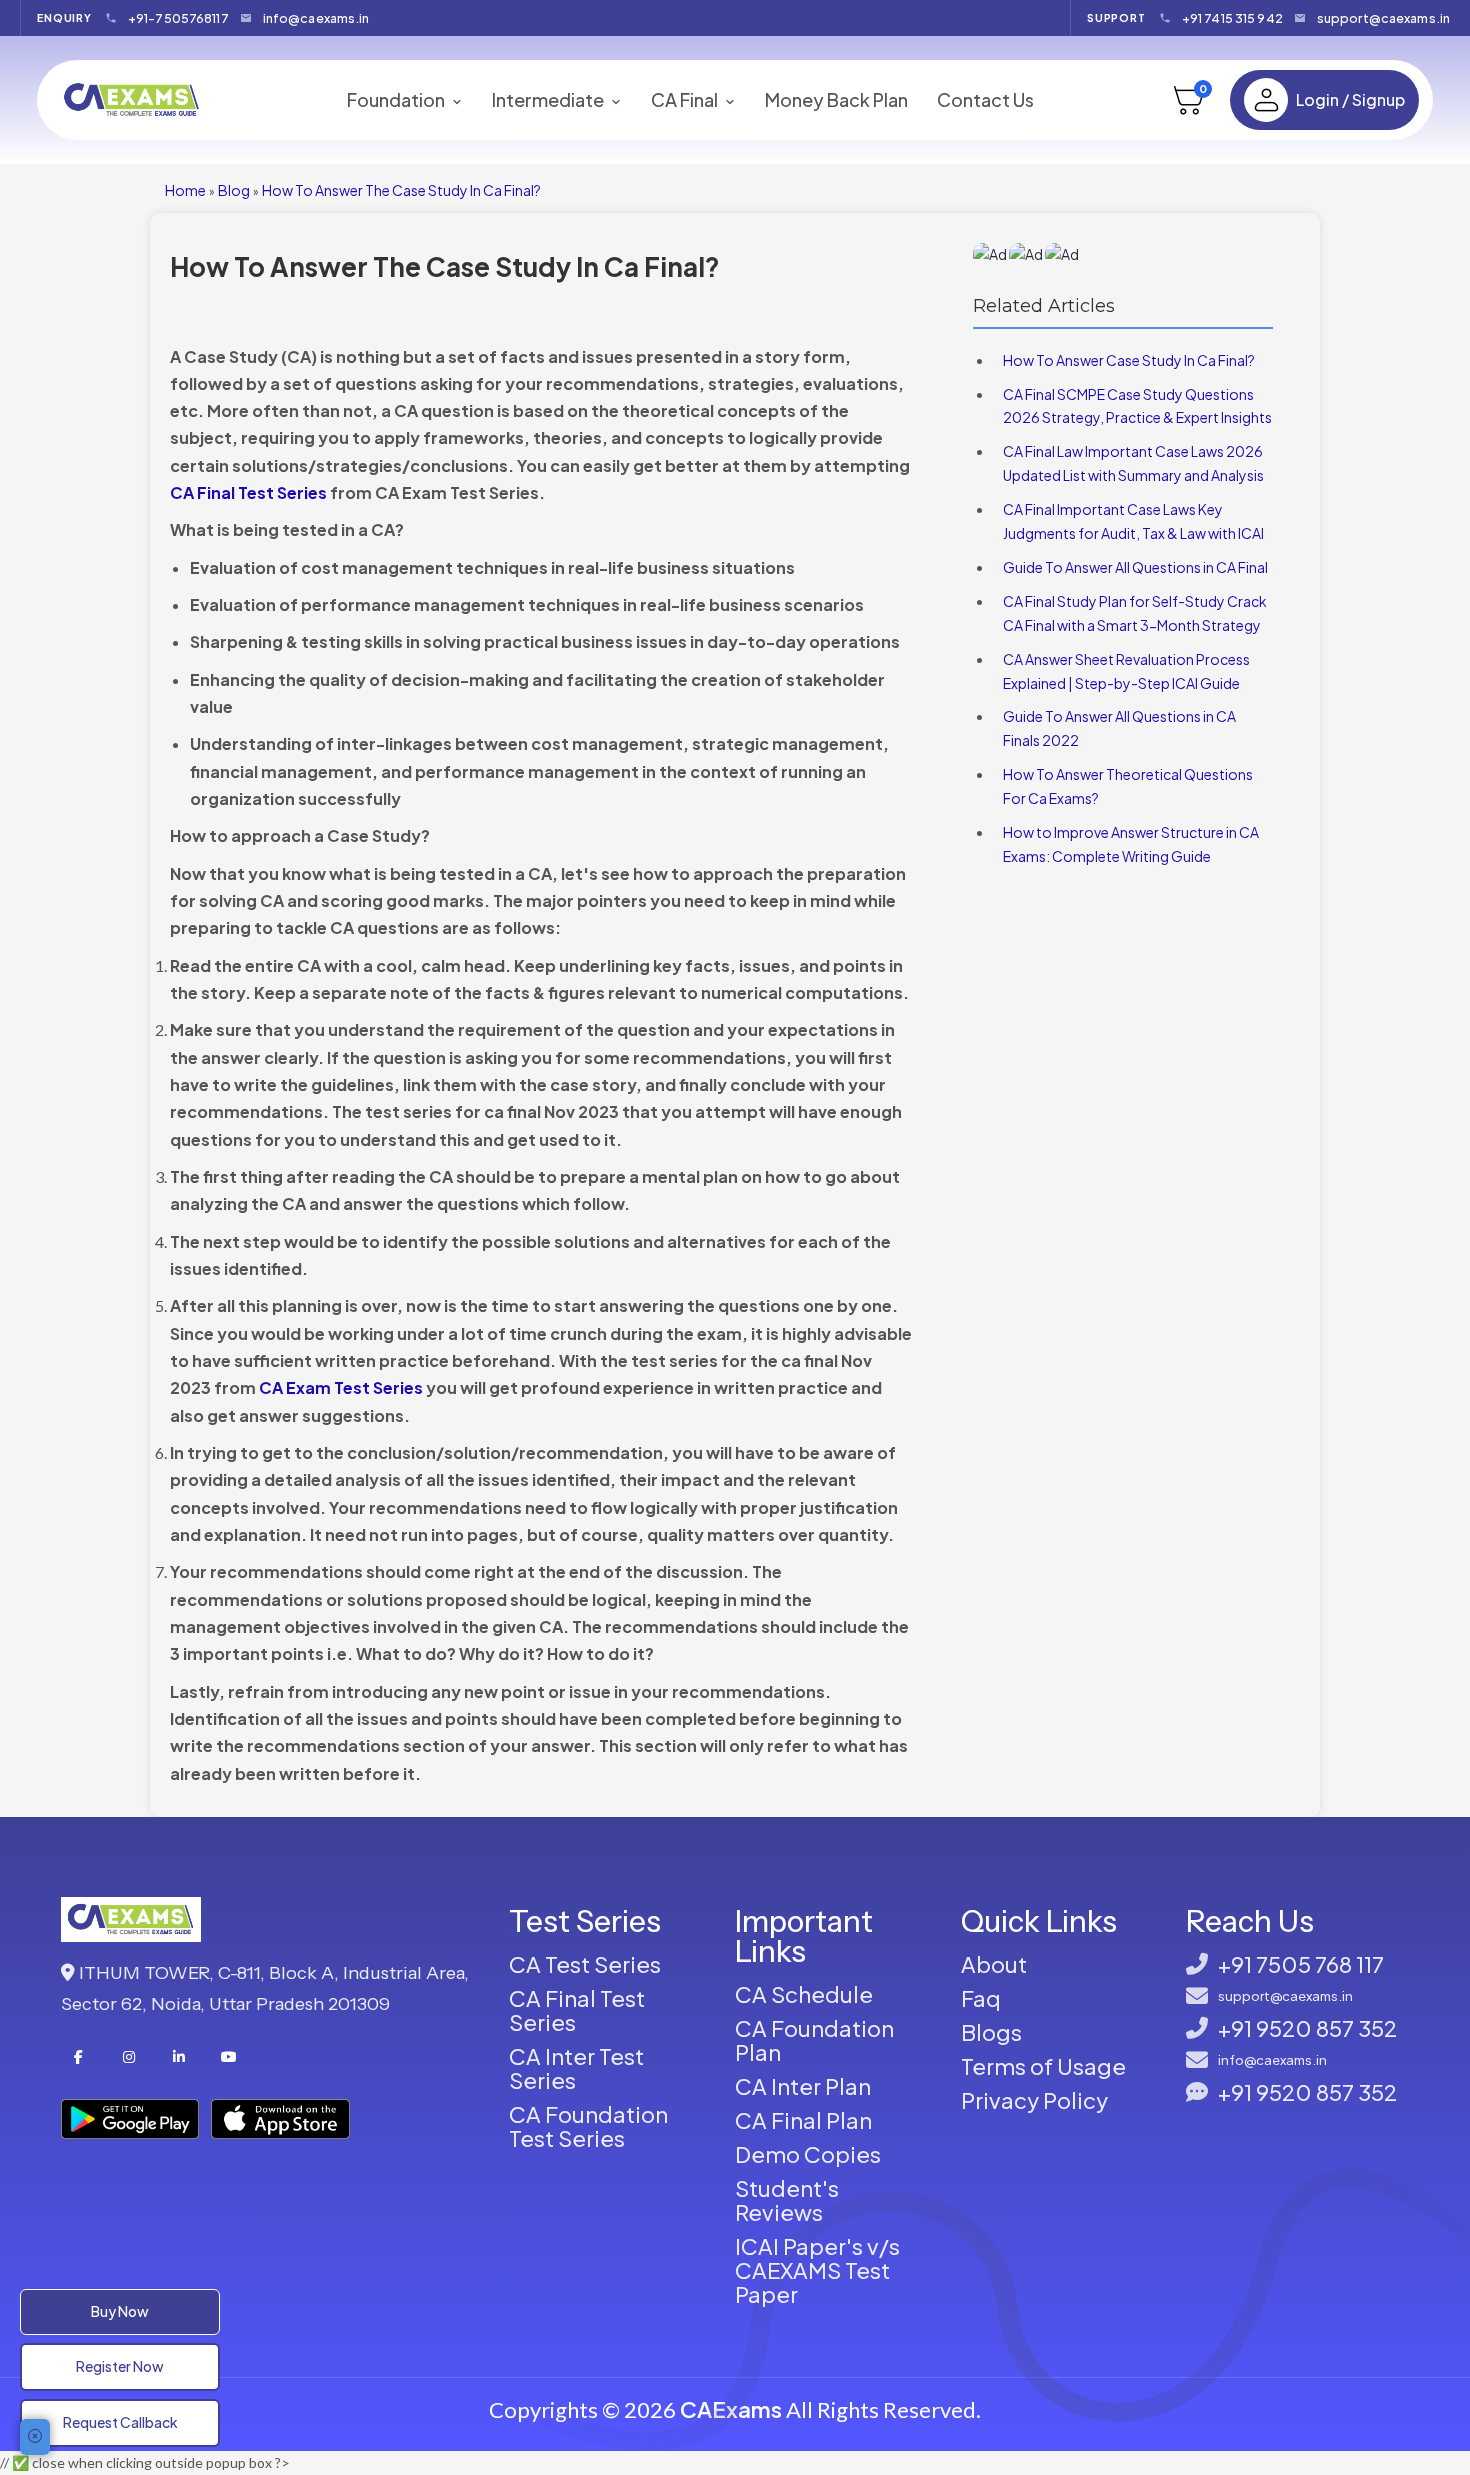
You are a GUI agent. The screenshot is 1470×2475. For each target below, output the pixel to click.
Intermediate (549, 100)
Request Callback (120, 2422)
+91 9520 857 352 (1307, 2028)
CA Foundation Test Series (588, 2126)
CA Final (686, 100)
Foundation (397, 100)
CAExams (731, 2409)
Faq (981, 1998)
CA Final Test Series (248, 492)
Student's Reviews (787, 2200)
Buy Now (120, 2311)
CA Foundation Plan (814, 2040)
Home (185, 190)
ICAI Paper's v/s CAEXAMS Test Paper (817, 2270)
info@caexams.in (316, 18)
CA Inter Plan (803, 2086)
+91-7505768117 (178, 18)
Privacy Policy (1034, 2100)
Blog (234, 190)
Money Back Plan (836, 99)
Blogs (991, 2032)
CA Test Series (585, 1964)
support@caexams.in (1383, 18)
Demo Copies (808, 2154)
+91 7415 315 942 (1232, 18)
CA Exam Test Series (341, 1387)
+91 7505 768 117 (1301, 1964)
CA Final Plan (803, 2120)
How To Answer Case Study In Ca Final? (1129, 360)
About (994, 1964)
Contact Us (985, 99)
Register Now (120, 2366)
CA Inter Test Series (576, 2068)
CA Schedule (804, 1994)
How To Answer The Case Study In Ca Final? (401, 190)
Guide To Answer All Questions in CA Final (1135, 567)
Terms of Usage (1043, 2066)
